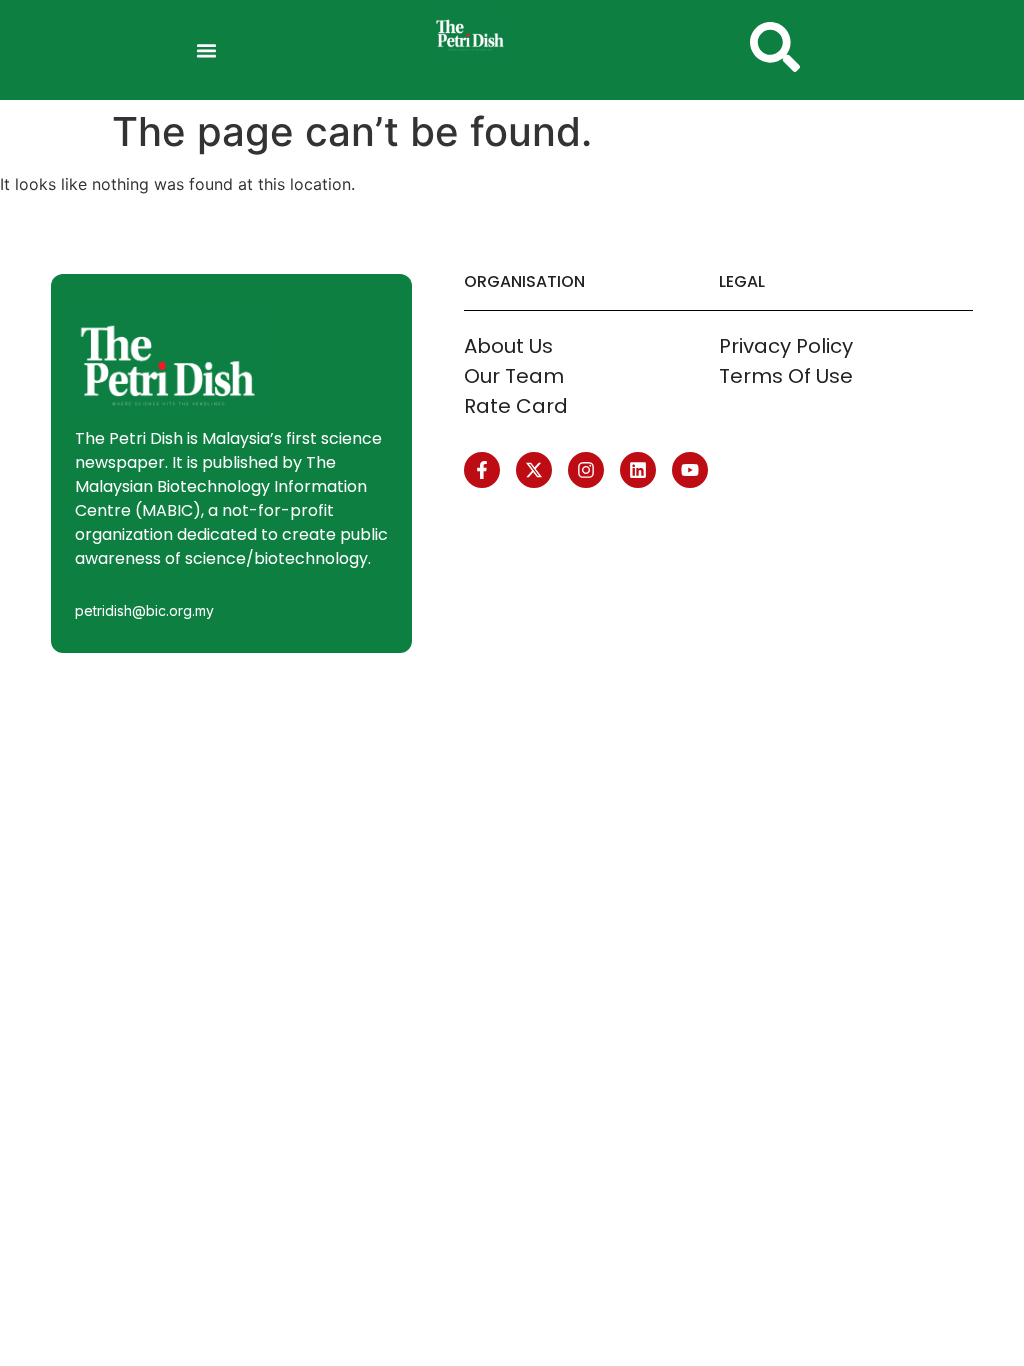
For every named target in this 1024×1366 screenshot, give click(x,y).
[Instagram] (586, 470)
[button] (207, 50)
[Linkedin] (638, 470)
